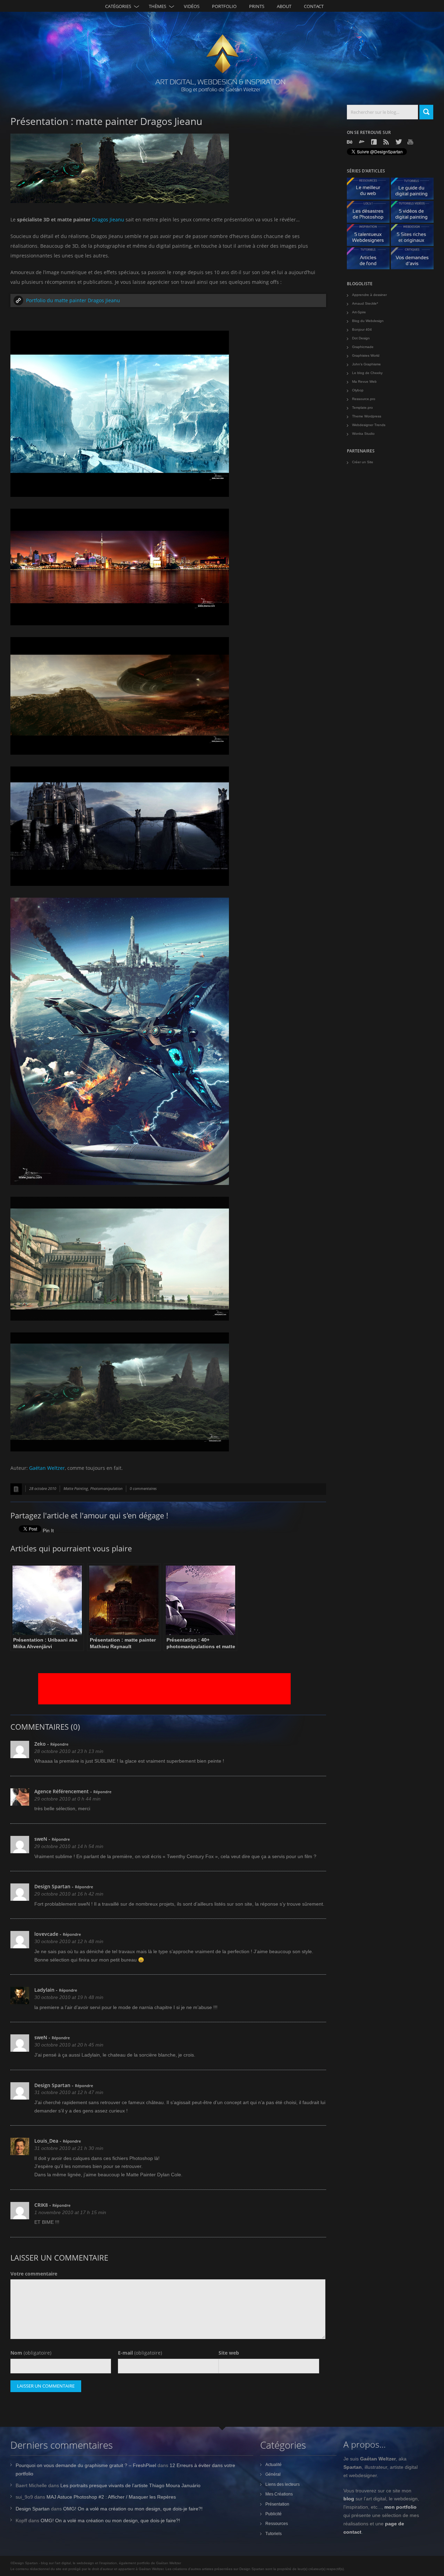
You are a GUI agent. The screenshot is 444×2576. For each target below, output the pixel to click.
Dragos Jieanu (108, 219)
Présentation (277, 2504)
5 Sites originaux (415, 237)
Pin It (48, 1531)
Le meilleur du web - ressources (371, 190)
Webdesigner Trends (369, 425)
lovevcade (46, 1934)
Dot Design (361, 338)
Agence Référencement (62, 1791)
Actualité (274, 2465)
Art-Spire (359, 312)
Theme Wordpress (367, 416)
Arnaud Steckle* (365, 303)
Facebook (375, 142)
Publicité (274, 2514)
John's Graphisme (366, 364)
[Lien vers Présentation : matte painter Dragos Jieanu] (16, 1489)
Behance (350, 142)
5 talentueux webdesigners (371, 237)
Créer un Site (363, 462)
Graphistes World (366, 355)
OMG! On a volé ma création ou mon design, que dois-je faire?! (133, 2509)
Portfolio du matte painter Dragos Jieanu (73, 300)
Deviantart (362, 142)
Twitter (399, 142)
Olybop (358, 390)
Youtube (411, 142)
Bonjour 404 (362, 329)
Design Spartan (52, 1886)
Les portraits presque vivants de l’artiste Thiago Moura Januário (130, 2485)
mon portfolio (400, 2507)
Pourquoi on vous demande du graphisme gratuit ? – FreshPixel (86, 2465)
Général (273, 2474)
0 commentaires (143, 1488)
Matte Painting (76, 1488)
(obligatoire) (31, 2353)
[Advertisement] (164, 1689)
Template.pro (362, 408)
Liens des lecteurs (283, 2484)
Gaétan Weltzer (47, 1468)
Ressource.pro (364, 399)
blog (349, 2499)
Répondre (59, 1744)
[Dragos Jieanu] (120, 203)
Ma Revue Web (364, 382)
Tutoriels (274, 2534)
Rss (387, 142)
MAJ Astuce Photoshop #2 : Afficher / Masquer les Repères (111, 2497)
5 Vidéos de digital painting (415, 214)
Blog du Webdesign (368, 321)
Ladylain (44, 1990)
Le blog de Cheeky (367, 373)
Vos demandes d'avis (415, 260)
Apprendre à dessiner (369, 295)
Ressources (277, 2524)
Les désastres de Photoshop (371, 214)
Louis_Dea (46, 2141)
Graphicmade (363, 347)
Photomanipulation (106, 1488)
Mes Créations (279, 2494)
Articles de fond (371, 260)
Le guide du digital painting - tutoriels (415, 190)
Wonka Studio (363, 434)
